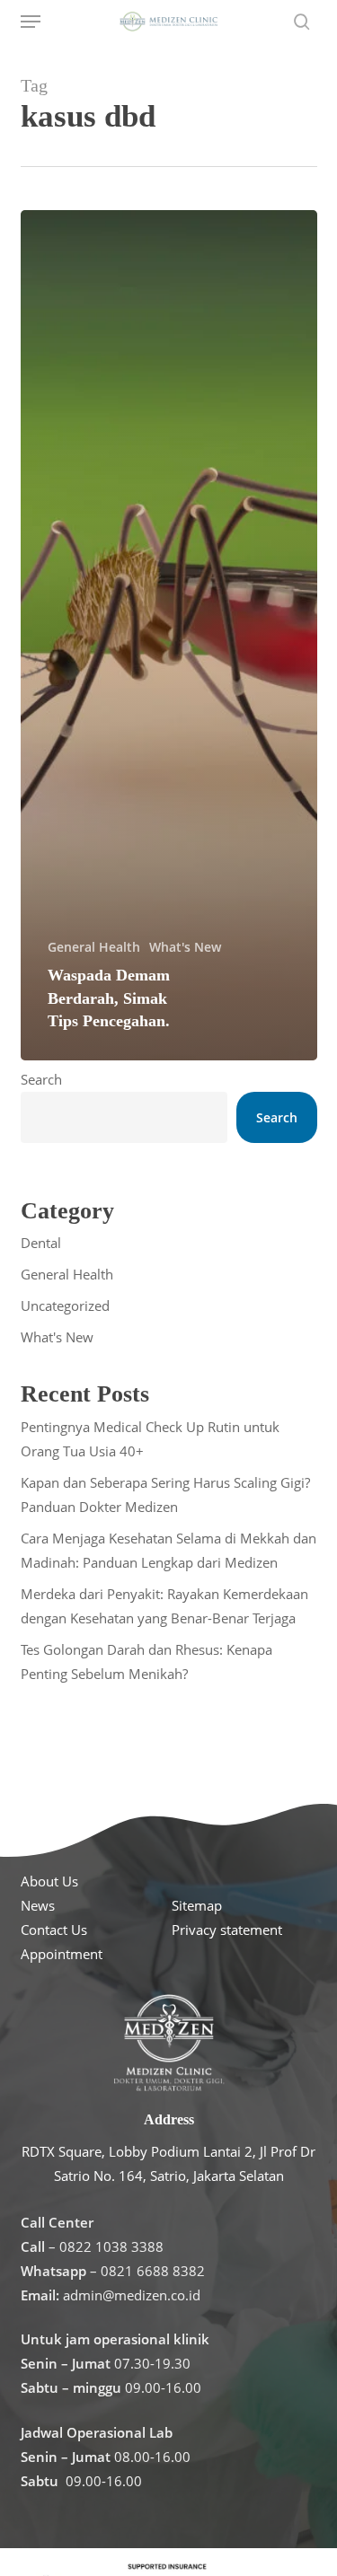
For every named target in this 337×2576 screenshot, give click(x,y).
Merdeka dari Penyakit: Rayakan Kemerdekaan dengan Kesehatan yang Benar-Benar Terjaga (164, 1606)
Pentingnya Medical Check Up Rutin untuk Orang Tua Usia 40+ (150, 1439)
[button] (31, 22)
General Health (94, 947)
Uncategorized (65, 1306)
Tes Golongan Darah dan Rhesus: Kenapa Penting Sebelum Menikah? (146, 1662)
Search (41, 1079)
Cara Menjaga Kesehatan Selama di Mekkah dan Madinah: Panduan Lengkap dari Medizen (168, 1550)
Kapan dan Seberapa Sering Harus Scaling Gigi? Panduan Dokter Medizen (165, 1495)
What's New (185, 947)
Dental (41, 1243)
